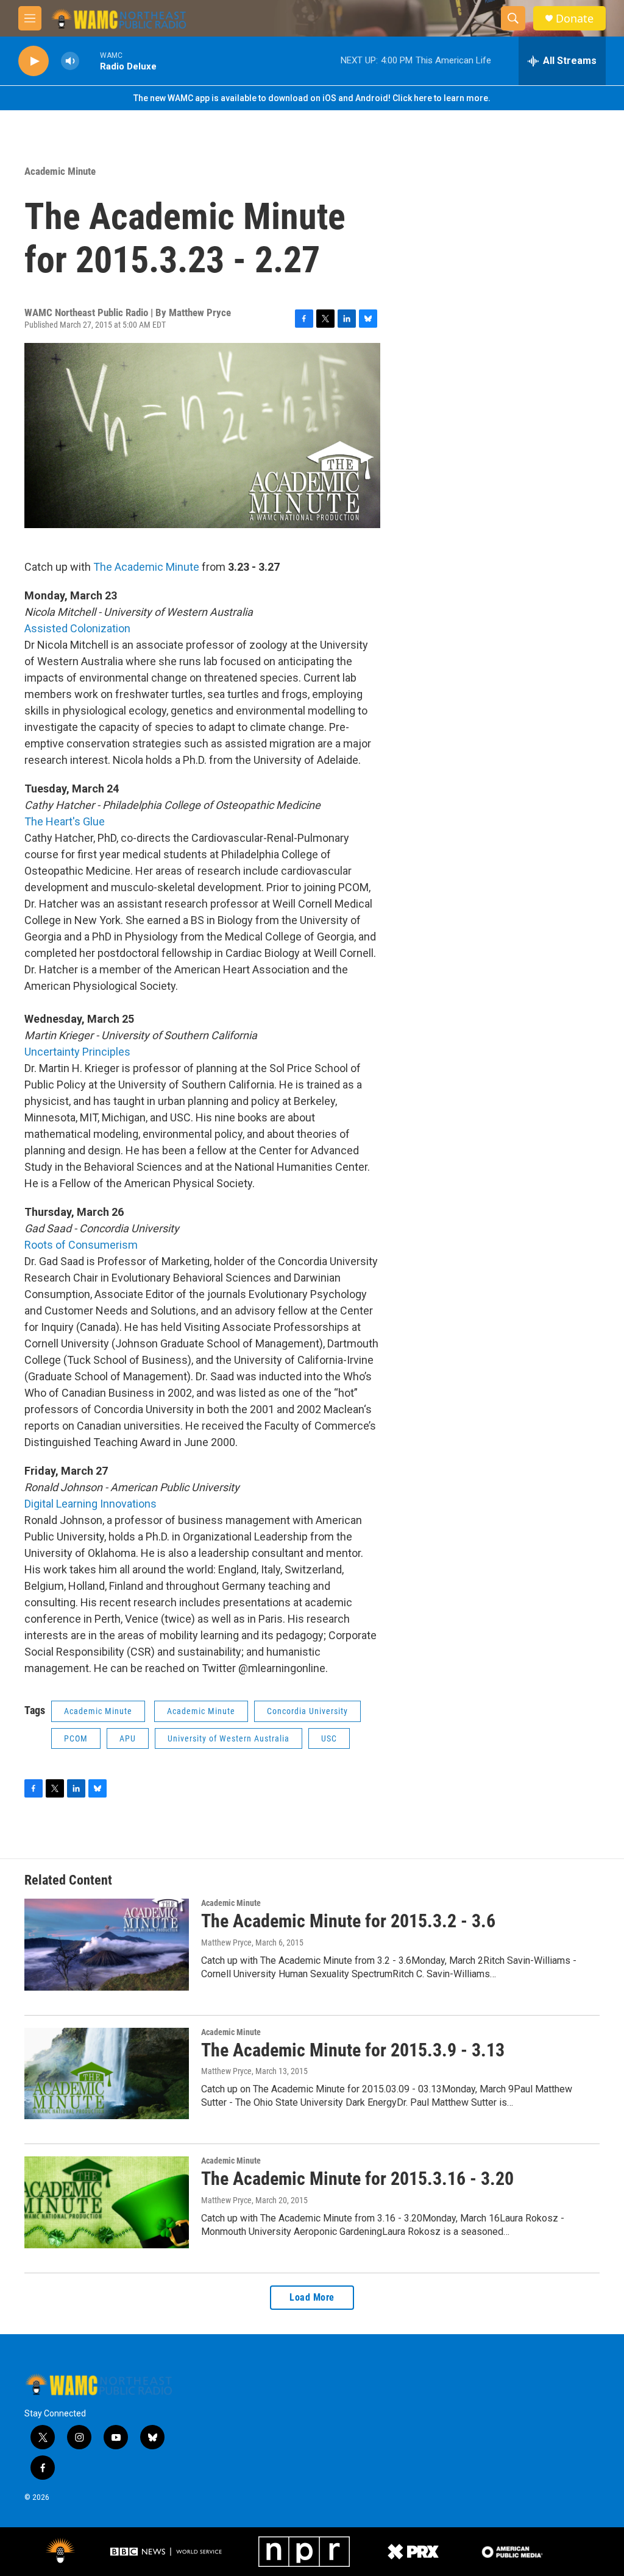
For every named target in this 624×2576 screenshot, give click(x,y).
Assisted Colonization (77, 628)
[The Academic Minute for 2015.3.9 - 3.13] (107, 2073)
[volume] (70, 61)
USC (329, 1738)
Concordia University (307, 1711)
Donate (575, 19)
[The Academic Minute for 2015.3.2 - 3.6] (107, 1944)
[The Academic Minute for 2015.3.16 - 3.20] (107, 2202)
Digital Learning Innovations (90, 1504)
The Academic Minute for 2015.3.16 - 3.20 (357, 2179)
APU (128, 1738)
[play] (34, 61)
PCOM (76, 1738)
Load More (312, 2297)
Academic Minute (60, 171)
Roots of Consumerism (81, 1245)
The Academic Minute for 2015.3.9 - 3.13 (353, 2050)
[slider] (90, 61)
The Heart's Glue (65, 821)
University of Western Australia (229, 1738)
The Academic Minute (145, 567)
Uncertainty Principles (77, 1052)
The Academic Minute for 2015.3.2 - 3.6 (348, 1921)
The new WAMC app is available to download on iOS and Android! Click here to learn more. (312, 98)
